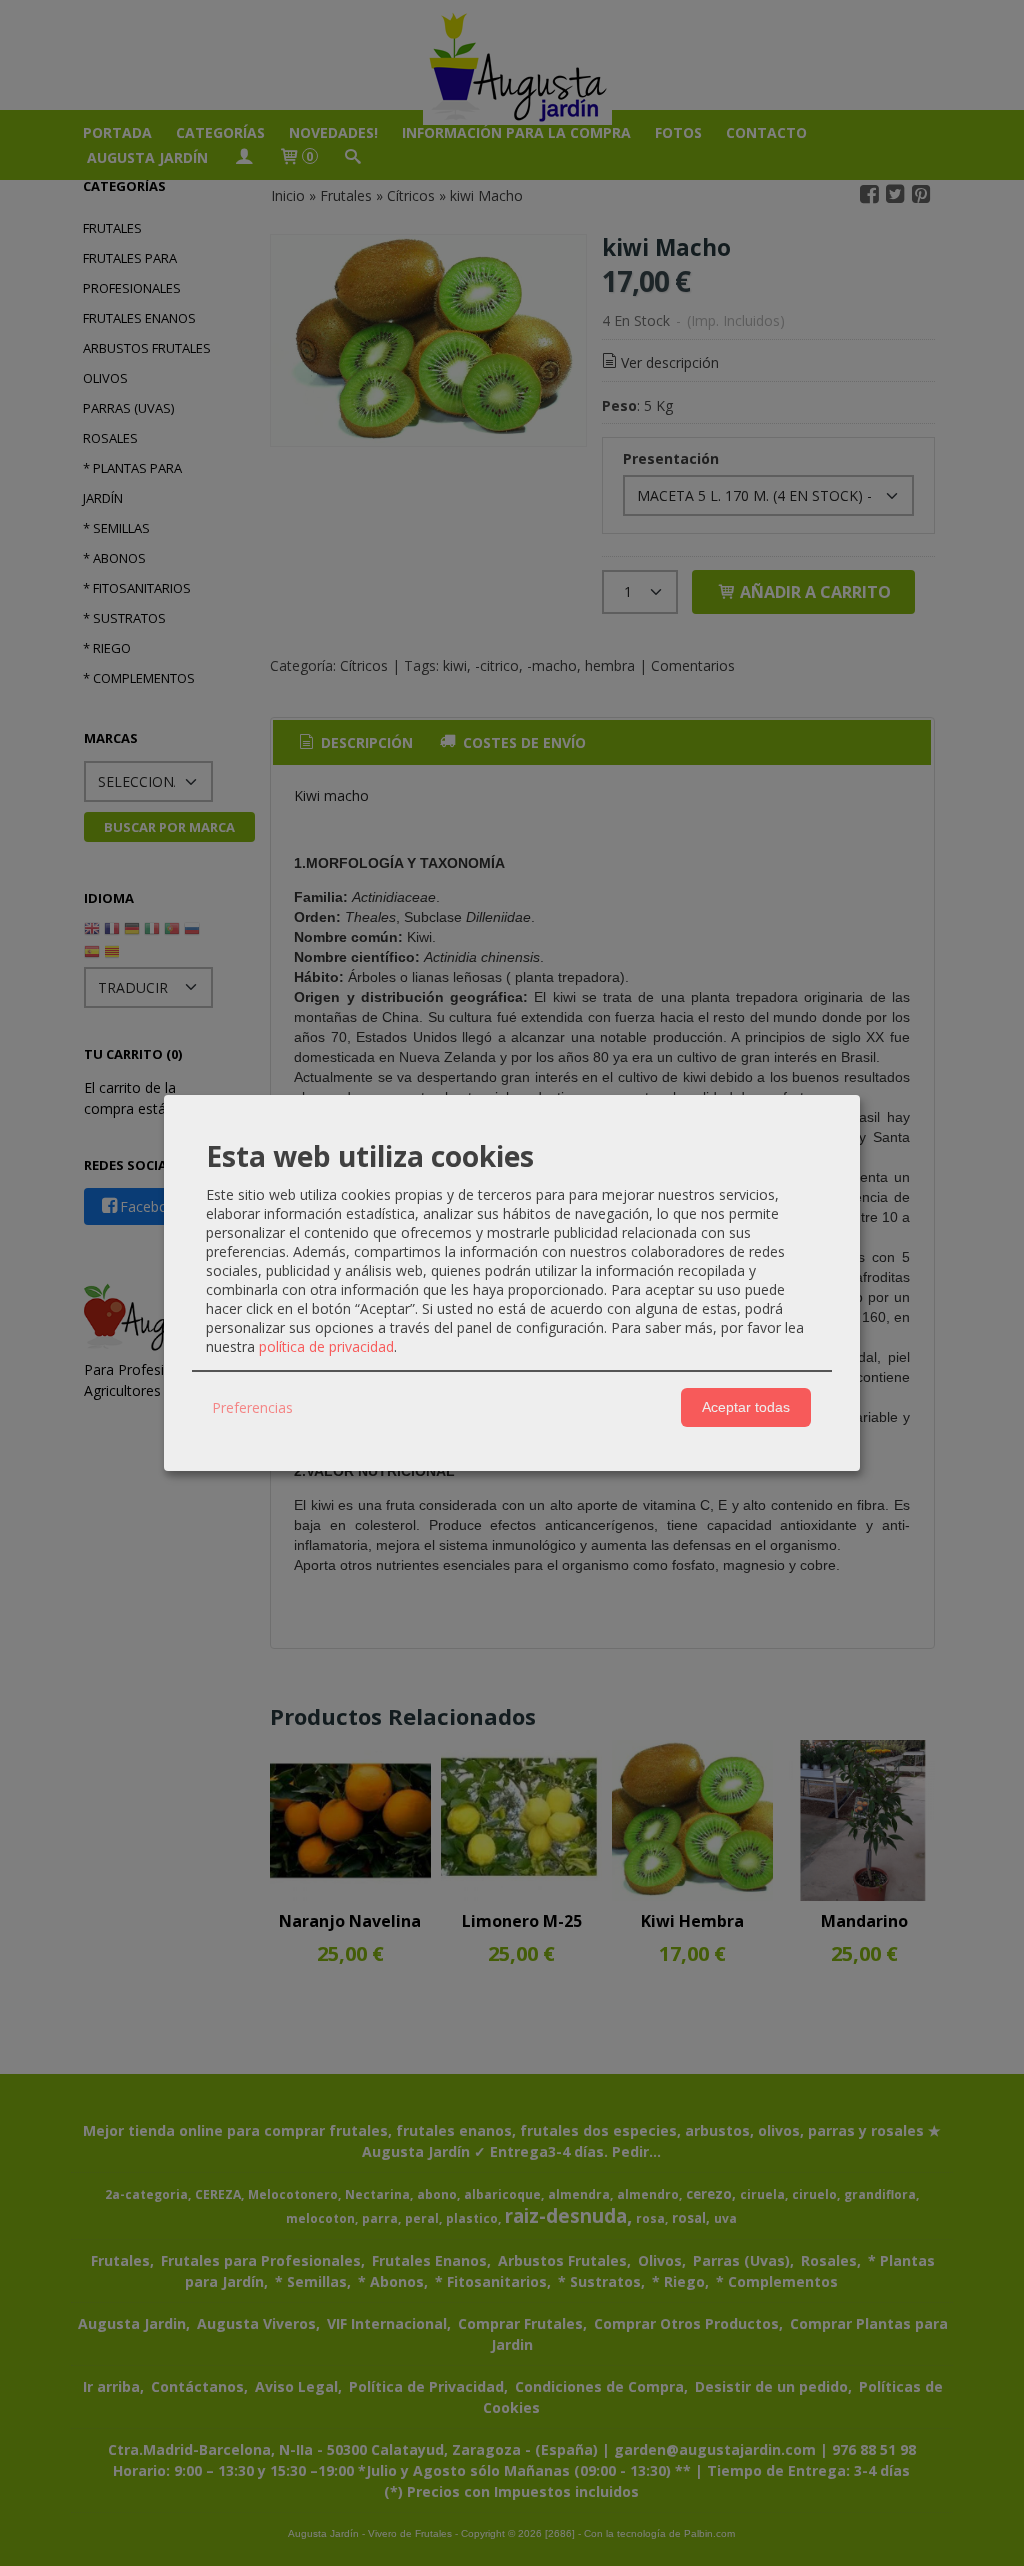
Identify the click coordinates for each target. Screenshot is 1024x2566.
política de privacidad (326, 1346)
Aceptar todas (746, 1407)
